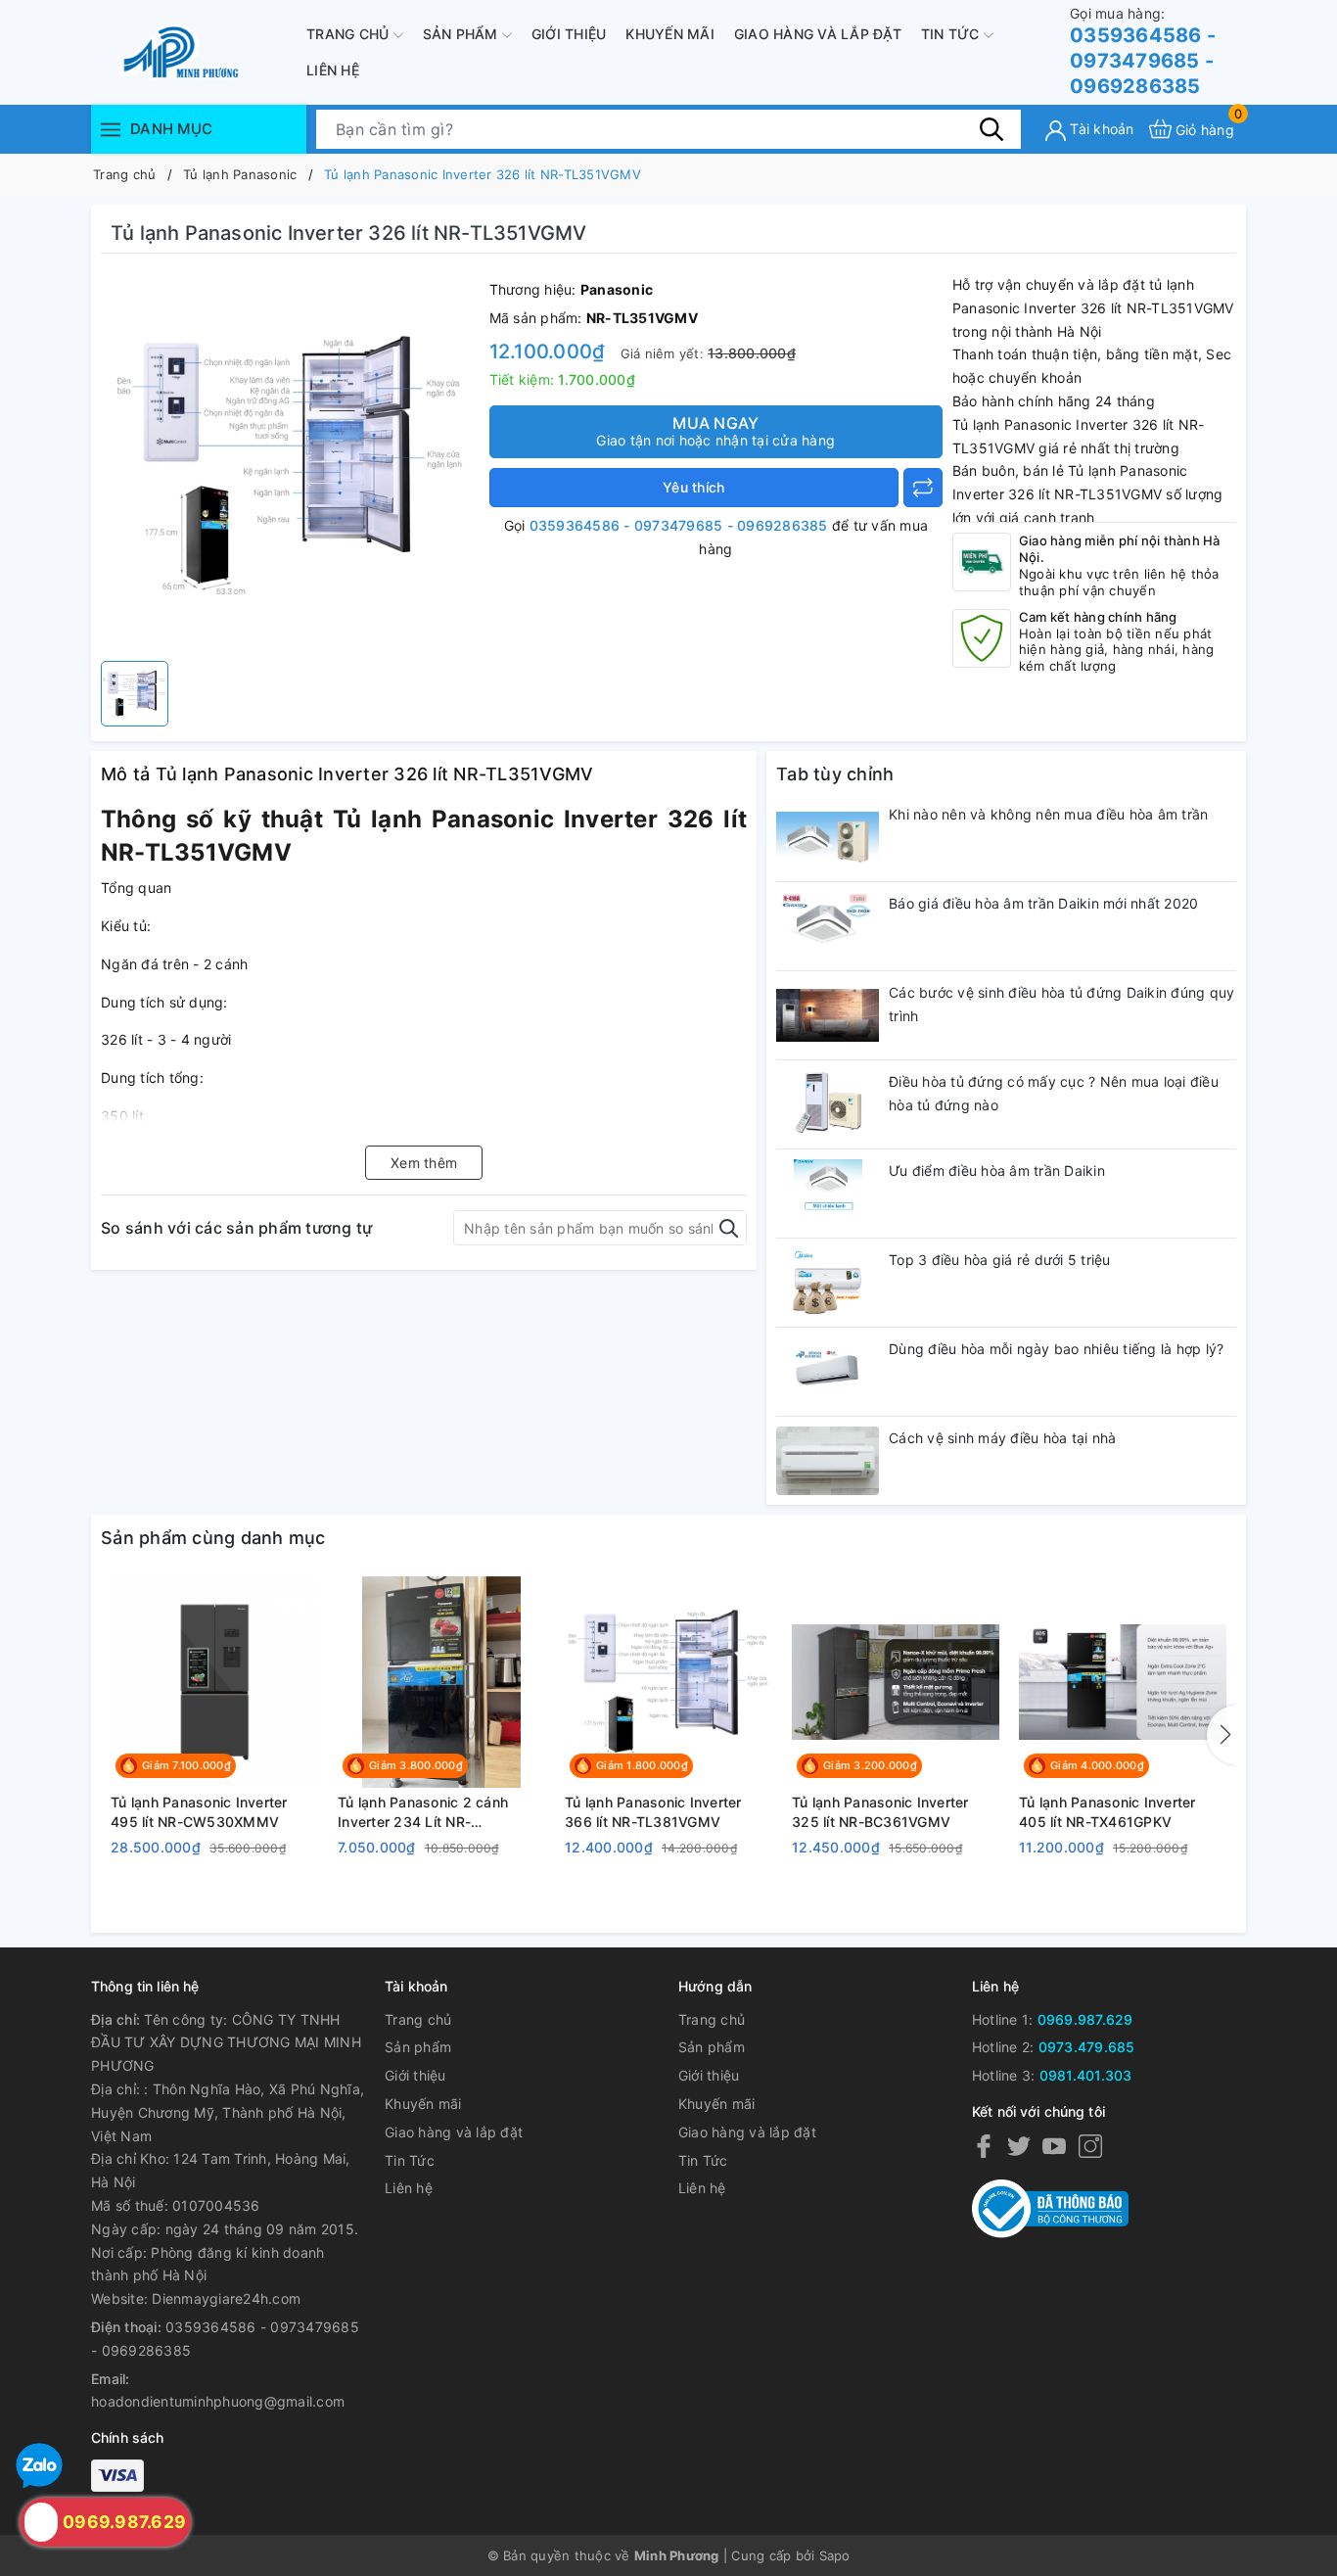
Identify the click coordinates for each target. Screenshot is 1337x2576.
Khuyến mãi (670, 34)
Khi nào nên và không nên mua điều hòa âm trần (1048, 814)
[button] (1222, 1735)
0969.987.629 (1085, 2019)
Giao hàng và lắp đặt (818, 34)
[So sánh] (923, 488)
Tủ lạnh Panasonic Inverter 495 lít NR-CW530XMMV (199, 1812)
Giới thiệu (569, 34)
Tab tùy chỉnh (835, 774)
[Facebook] (984, 2146)
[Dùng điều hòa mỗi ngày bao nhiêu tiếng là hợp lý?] (828, 1372)
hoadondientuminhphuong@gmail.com (218, 2401)
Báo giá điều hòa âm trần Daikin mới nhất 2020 (1043, 903)
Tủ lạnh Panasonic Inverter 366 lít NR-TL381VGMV (653, 1812)
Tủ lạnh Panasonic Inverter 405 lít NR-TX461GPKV (1107, 1812)
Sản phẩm (462, 34)
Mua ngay (715, 431)
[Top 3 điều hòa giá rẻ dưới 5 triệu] (828, 1283)
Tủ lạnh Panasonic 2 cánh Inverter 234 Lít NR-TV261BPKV (423, 1812)
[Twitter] (1019, 2146)
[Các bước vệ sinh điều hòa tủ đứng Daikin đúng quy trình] (828, 1015)
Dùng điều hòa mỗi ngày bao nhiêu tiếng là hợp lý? (1056, 1349)
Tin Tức (952, 34)
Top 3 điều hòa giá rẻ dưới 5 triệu (1000, 1260)
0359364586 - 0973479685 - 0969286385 (1143, 51)
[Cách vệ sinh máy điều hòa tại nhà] (828, 1461)
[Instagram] (1090, 2146)
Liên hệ (333, 70)
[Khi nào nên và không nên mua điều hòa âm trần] (828, 837)
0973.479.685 (1087, 2047)
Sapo (835, 2555)
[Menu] (111, 129)
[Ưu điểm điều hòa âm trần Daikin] (828, 1194)
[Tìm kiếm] (991, 128)
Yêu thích (693, 487)
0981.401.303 (1086, 2075)
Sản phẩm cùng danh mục (213, 1538)
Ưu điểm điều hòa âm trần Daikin (997, 1171)
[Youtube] (1054, 2146)
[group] (290, 462)
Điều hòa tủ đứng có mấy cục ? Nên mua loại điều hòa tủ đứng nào (1054, 1093)
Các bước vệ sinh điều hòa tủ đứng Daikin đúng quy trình (1061, 1004)
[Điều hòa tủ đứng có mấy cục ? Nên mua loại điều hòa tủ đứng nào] (828, 1104)
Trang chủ (350, 34)
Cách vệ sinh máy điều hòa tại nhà (1002, 1438)
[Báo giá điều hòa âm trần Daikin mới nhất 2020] (828, 926)
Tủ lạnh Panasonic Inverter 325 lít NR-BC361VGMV (880, 1812)
